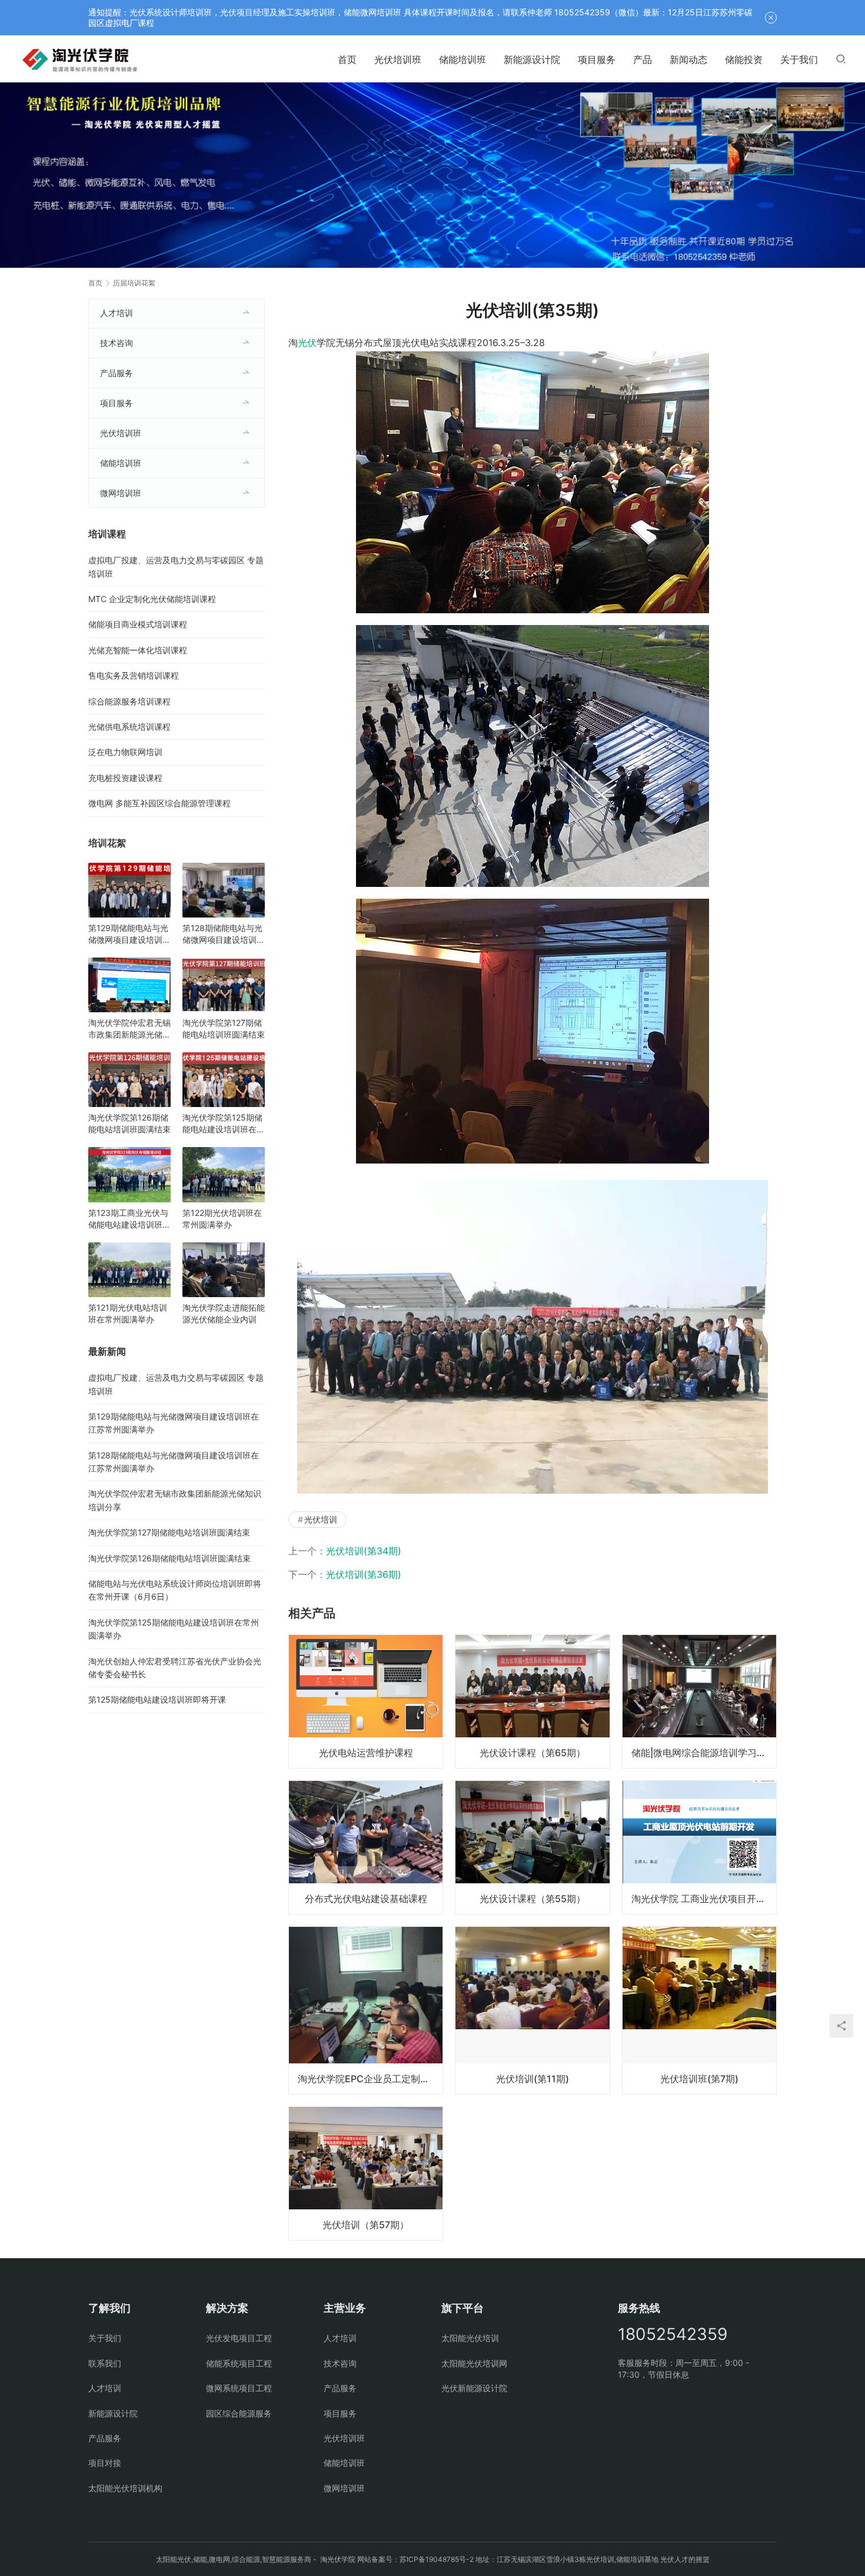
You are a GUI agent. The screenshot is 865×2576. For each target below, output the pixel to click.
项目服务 (597, 59)
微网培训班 (121, 493)
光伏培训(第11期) (533, 2079)
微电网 (219, 2559)
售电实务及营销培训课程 (134, 675)
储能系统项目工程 (239, 2363)
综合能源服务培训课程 (129, 701)
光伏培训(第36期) (364, 1574)
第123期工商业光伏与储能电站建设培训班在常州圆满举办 (129, 1219)
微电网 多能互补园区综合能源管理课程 (159, 803)
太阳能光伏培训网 (474, 2363)
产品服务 (117, 373)
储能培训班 (463, 59)
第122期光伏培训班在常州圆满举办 (222, 1219)
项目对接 (105, 2463)
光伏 (307, 343)
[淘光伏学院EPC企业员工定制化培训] (366, 2010)
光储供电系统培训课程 (129, 727)
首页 (347, 59)
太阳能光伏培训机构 (125, 2488)
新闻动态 (688, 59)
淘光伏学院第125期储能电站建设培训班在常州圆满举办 (224, 1124)
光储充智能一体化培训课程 (138, 650)
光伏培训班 (398, 59)
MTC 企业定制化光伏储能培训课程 (152, 599)
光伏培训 (321, 1519)
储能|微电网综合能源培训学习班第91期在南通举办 (704, 1753)
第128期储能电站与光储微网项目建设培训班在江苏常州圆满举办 (224, 934)
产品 (643, 59)
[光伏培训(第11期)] (532, 2010)
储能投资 (744, 59)
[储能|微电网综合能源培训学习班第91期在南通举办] (699, 1701)
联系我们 (105, 2363)
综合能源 (246, 2559)
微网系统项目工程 (239, 2388)
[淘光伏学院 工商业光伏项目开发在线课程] (699, 1847)
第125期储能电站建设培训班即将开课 (157, 1699)
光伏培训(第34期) (364, 1551)
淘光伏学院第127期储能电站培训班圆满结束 (224, 1028)
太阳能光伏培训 (470, 2338)
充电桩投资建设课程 (125, 778)
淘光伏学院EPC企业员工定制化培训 (370, 2079)
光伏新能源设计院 (474, 2388)
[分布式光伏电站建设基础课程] (366, 1847)
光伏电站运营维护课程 (366, 1753)
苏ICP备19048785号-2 (437, 2559)
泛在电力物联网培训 (125, 752)
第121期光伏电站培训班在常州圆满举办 (128, 1313)
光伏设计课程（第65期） (533, 1753)
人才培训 (117, 313)
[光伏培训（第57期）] (366, 2173)
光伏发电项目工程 (239, 2338)
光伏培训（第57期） (366, 2225)
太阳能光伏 (174, 2559)
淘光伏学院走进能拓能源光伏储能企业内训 (224, 1313)
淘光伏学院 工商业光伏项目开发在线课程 (704, 1899)
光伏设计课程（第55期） (533, 1899)
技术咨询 (117, 343)
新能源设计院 (532, 59)
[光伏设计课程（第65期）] (532, 1701)
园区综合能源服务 (239, 2413)
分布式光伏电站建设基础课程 (366, 1899)
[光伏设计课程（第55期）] (532, 1847)
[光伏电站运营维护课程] (366, 1701)
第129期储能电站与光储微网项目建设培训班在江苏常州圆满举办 (129, 934)
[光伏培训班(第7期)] (699, 2010)
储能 (200, 2559)
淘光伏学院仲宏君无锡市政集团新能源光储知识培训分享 (129, 1029)
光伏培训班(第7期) (699, 2079)
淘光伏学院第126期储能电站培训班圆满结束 (129, 1123)
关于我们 (799, 59)
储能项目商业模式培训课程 (138, 624)
